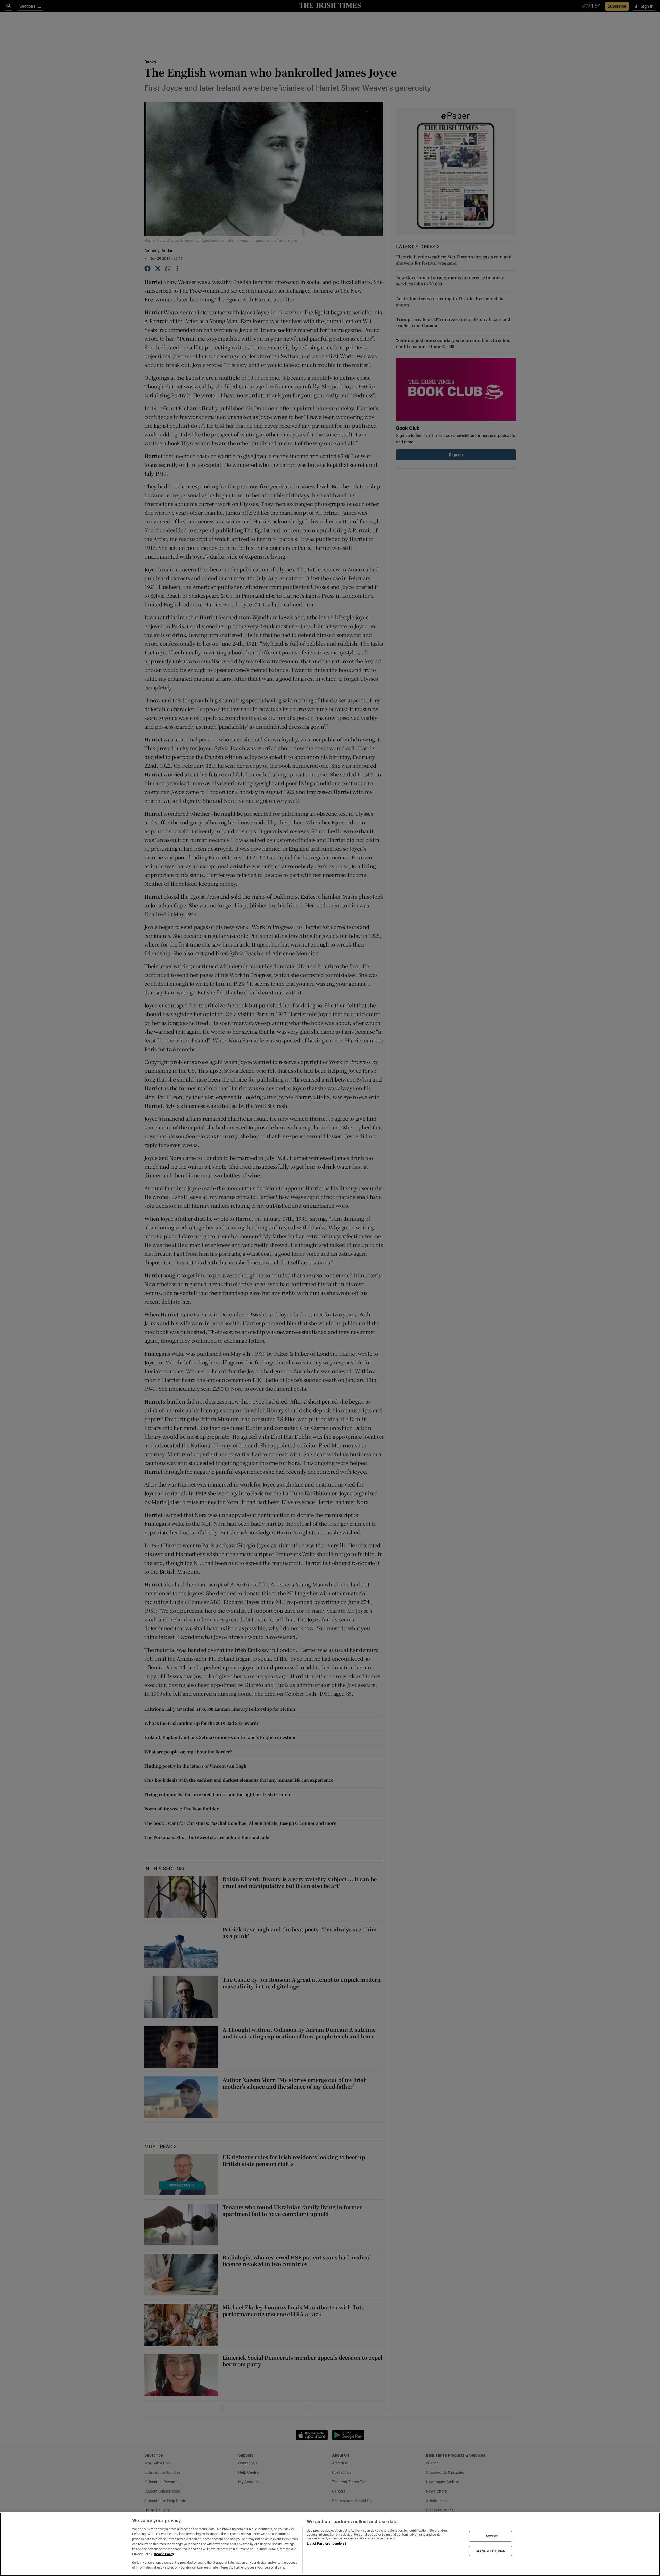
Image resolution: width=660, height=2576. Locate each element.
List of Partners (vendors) (326, 2543)
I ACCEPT (491, 2536)
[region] (330, 2544)
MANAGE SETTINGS (491, 2551)
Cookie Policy (164, 2554)
